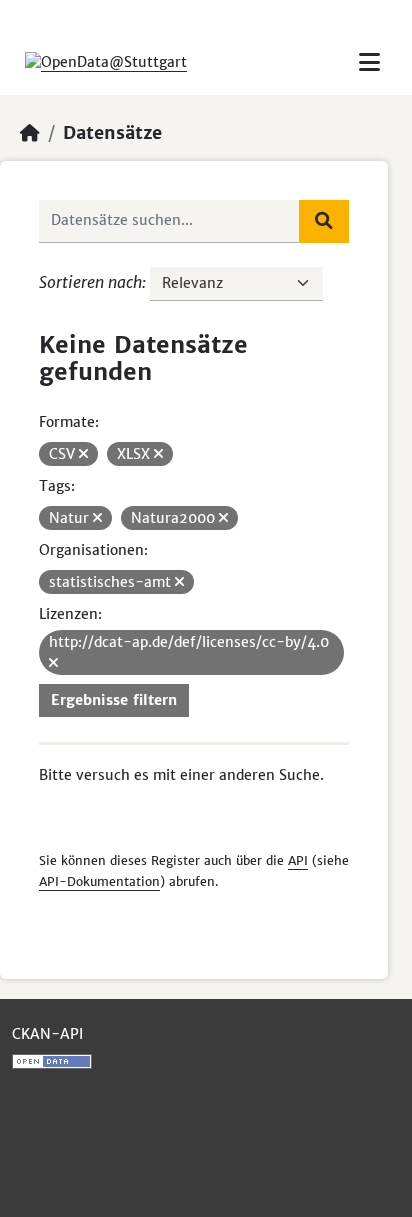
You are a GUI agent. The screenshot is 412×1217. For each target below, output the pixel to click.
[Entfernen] (83, 454)
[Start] (30, 133)
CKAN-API (47, 1034)
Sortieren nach (90, 282)
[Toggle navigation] (369, 62)
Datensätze (112, 133)
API (298, 860)
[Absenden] (324, 221)
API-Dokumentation (99, 881)
